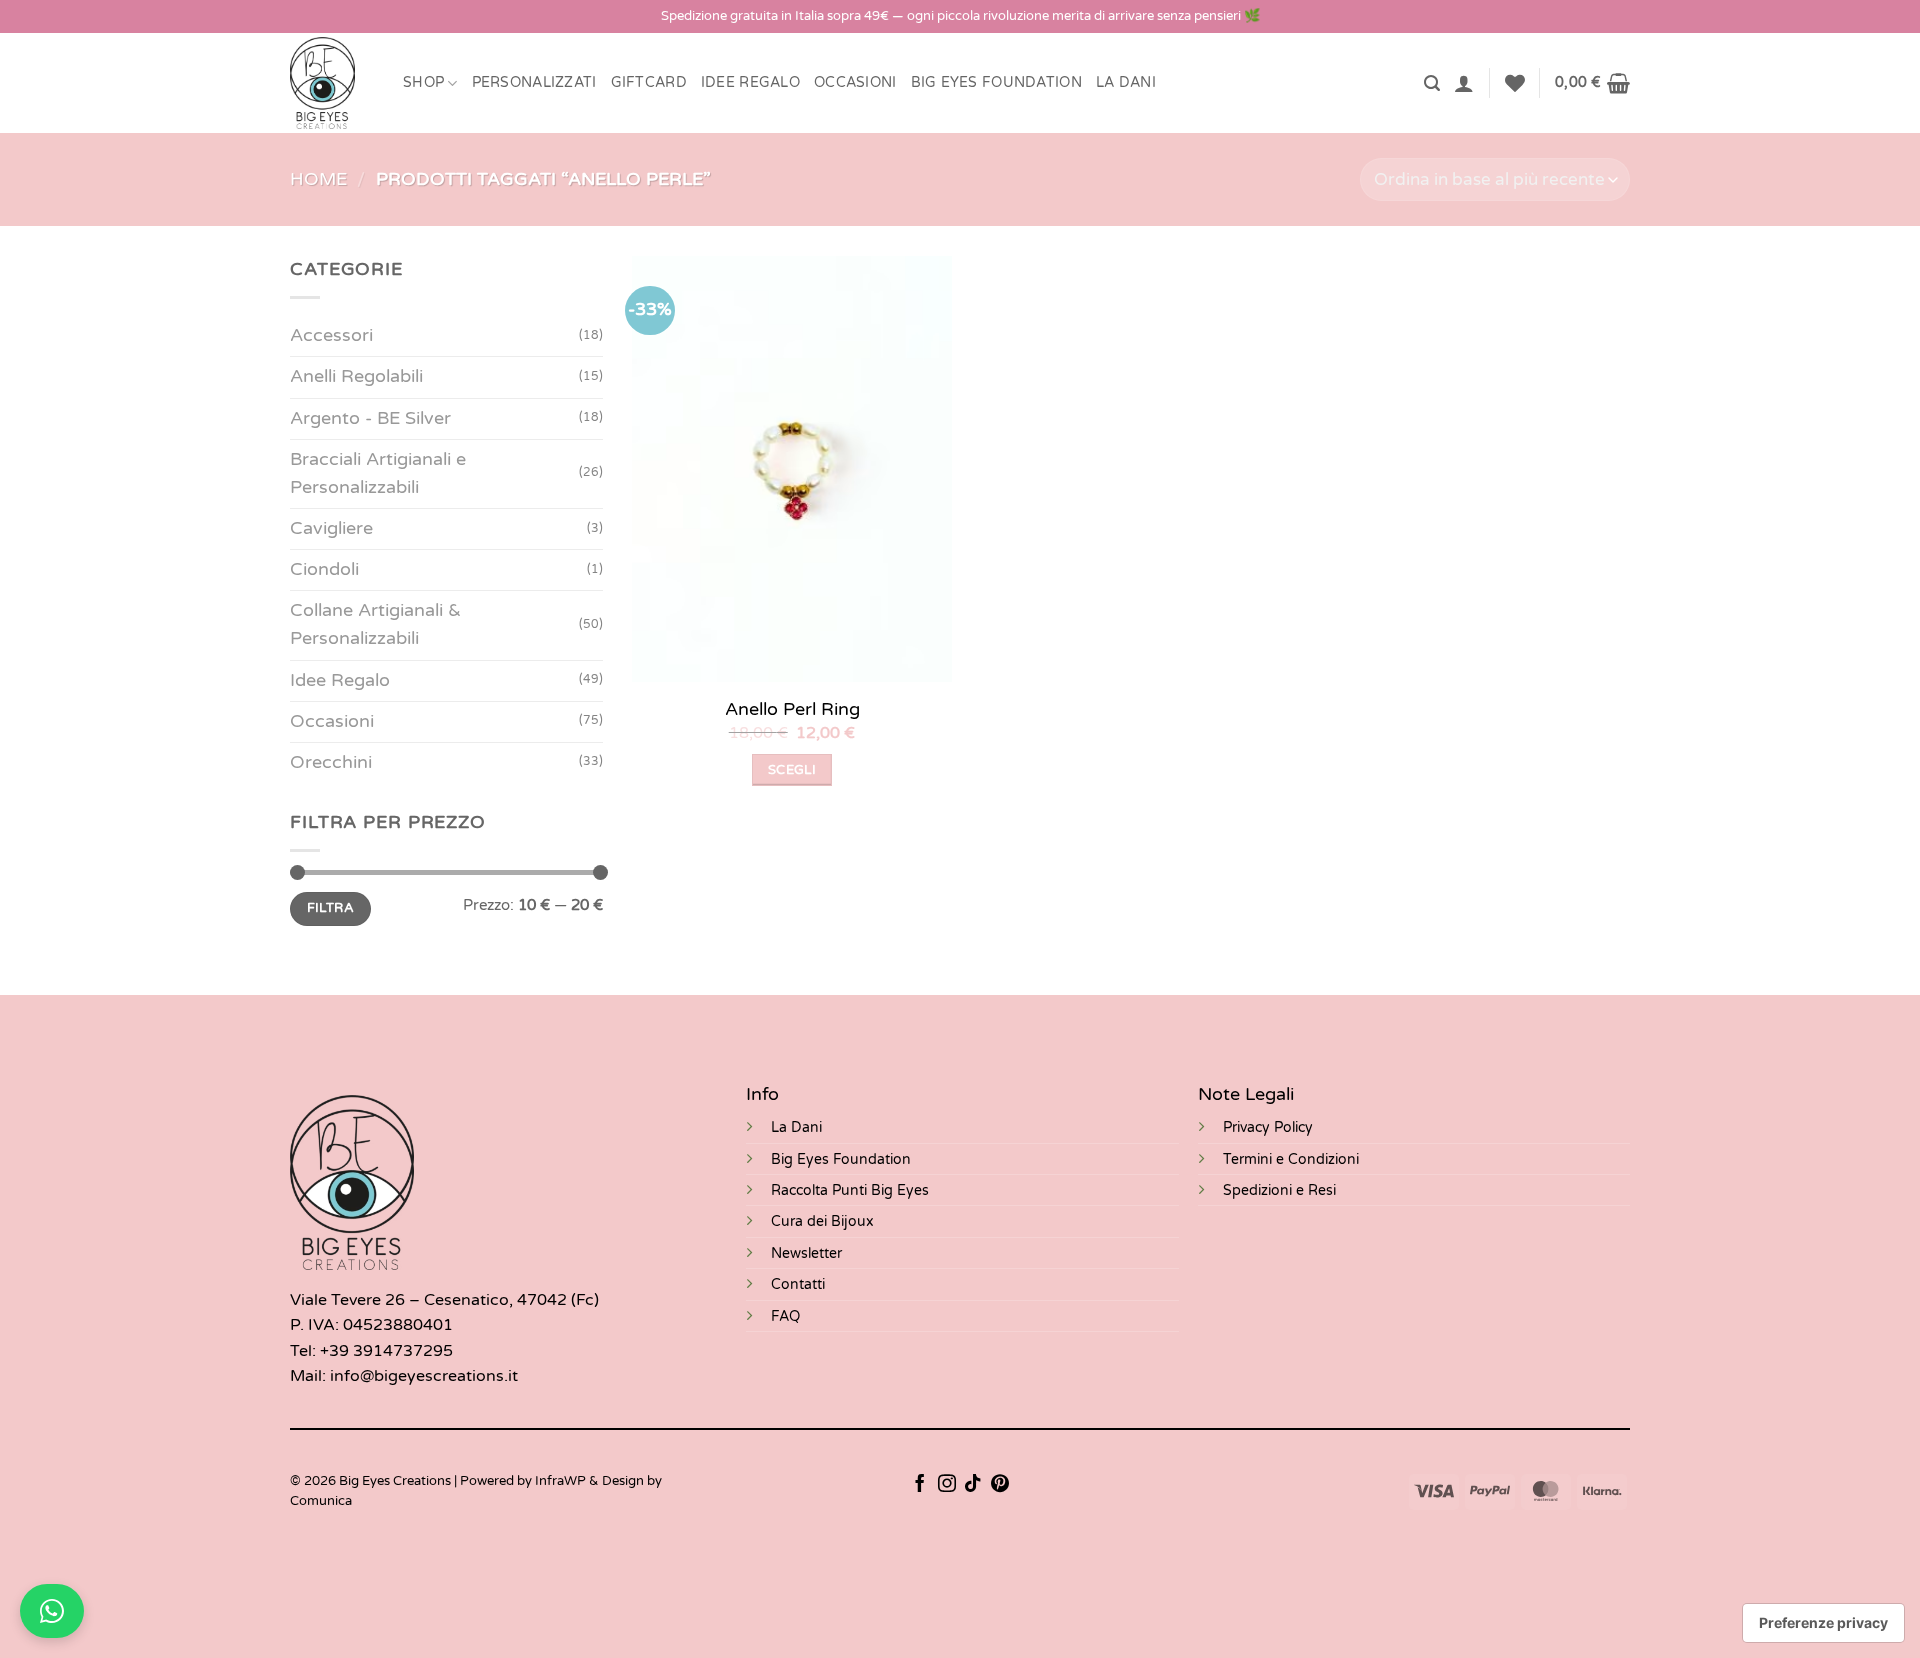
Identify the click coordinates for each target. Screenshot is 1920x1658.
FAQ (785, 1316)
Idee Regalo (750, 82)
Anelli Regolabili (356, 376)
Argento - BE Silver (370, 418)
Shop (423, 82)
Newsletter (806, 1253)
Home (318, 179)
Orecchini (331, 762)
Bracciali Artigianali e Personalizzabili (378, 473)
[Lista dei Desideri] (1515, 83)
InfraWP (560, 1481)
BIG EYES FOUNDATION (996, 82)
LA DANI (1126, 82)
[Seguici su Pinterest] (1000, 1485)
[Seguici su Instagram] (947, 1485)
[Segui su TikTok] (973, 1485)
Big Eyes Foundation (841, 1159)
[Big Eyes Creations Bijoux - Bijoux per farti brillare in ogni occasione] (331, 83)
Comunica (321, 1501)
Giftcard (649, 82)
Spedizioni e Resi (1279, 1190)
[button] (1432, 83)
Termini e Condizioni (1291, 1159)
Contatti (798, 1284)
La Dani (796, 1127)
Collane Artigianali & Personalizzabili (375, 624)
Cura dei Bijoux (822, 1221)
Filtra (330, 908)
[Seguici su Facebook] (920, 1485)
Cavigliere (331, 528)
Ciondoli (324, 569)
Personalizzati (534, 82)
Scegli (792, 770)
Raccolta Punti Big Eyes (850, 1190)
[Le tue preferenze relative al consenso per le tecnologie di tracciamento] (1823, 1623)
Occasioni (855, 82)
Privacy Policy (1268, 1127)
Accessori (331, 335)
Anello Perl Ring (792, 709)
